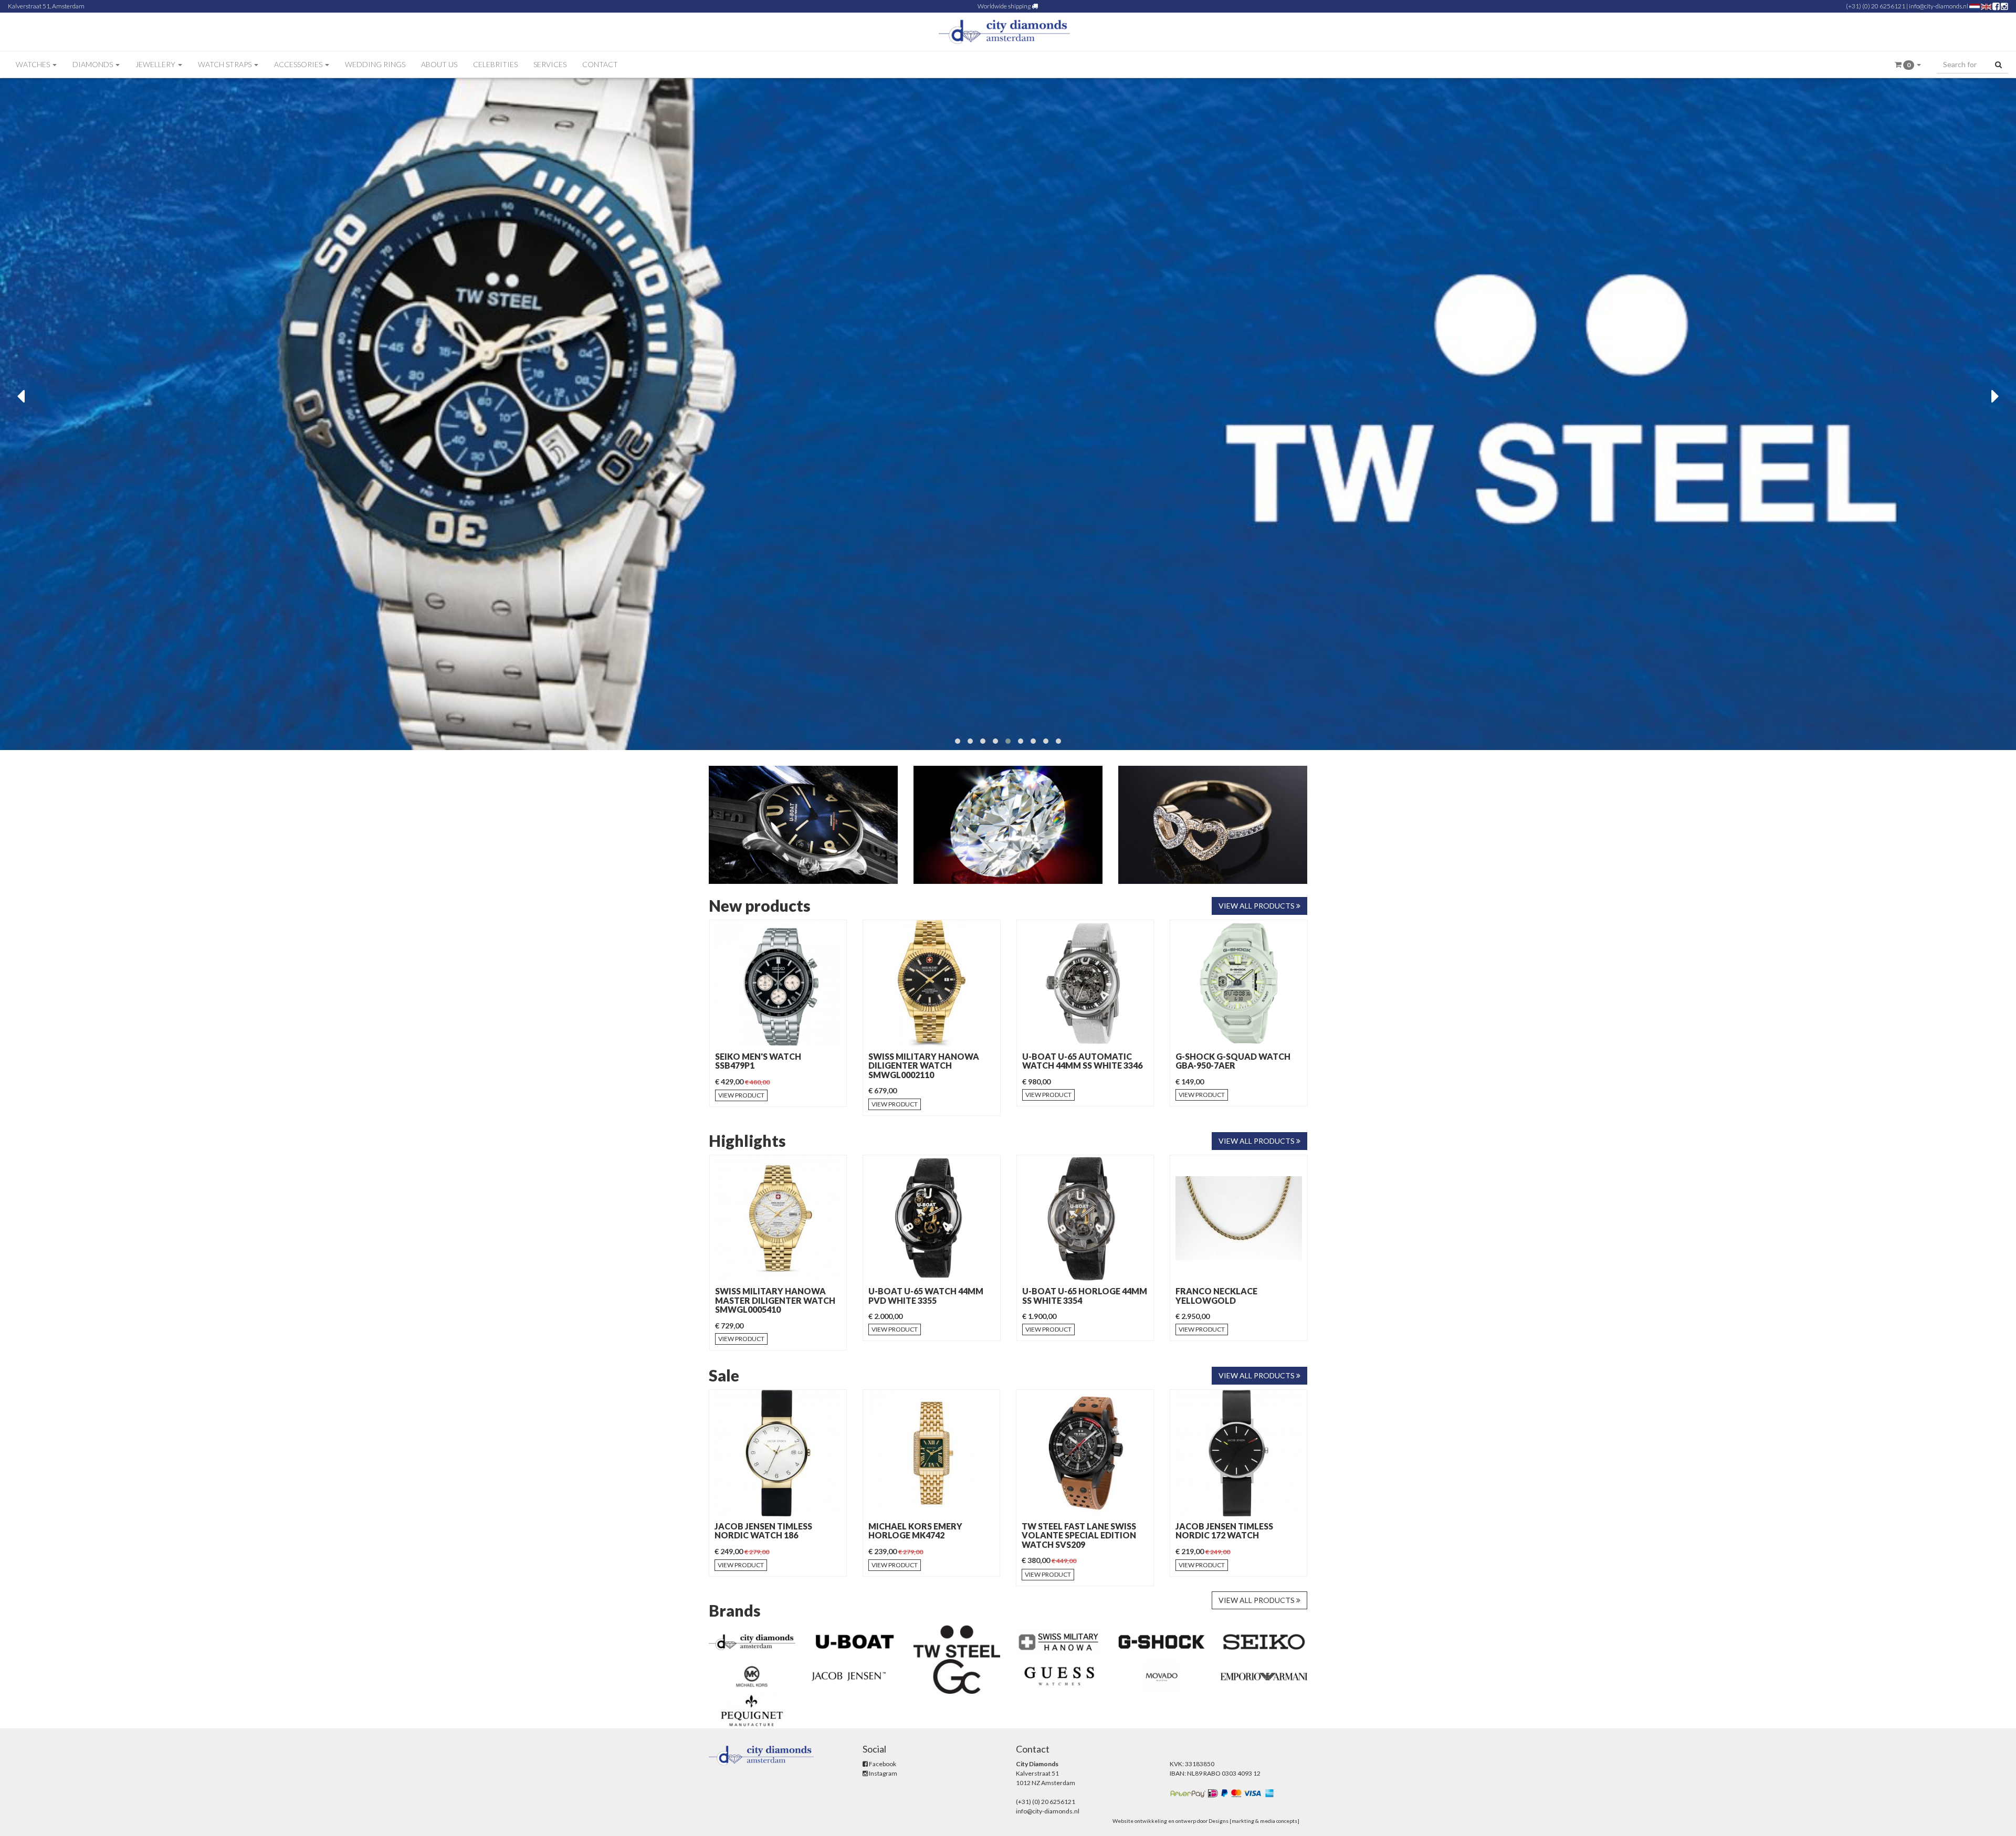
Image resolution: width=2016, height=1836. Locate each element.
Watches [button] (34, 64)
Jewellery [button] (156, 64)
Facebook (882, 1764)
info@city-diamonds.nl (1939, 6)
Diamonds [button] (93, 64)
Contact (600, 64)
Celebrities (495, 64)
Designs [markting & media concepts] (1254, 1821)
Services (550, 64)
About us (439, 64)
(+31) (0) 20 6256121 (1876, 6)
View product (741, 1104)
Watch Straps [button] (225, 64)
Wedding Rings (375, 64)
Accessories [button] (299, 64)
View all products (1257, 906)
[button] (1908, 65)
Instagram (883, 1773)
